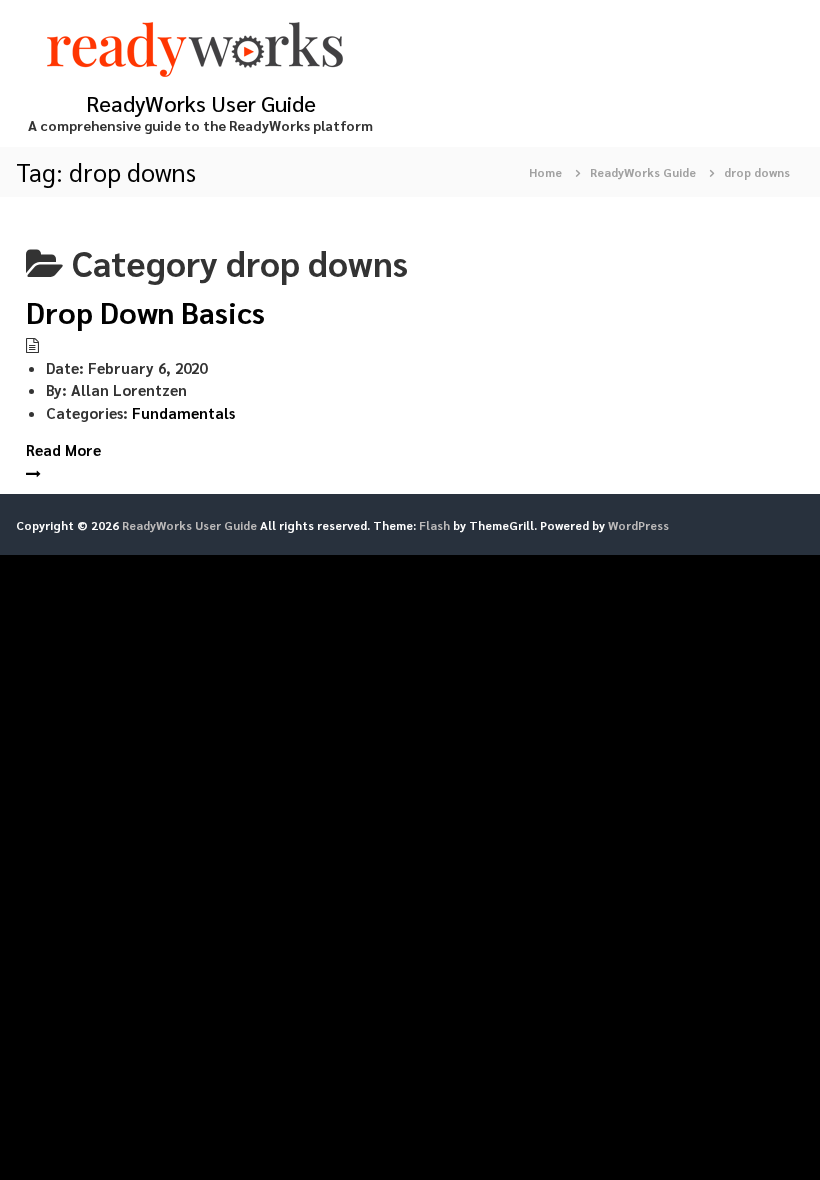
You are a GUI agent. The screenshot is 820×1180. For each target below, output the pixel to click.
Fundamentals (183, 412)
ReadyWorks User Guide (201, 103)
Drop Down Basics (145, 311)
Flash (434, 525)
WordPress (638, 525)
